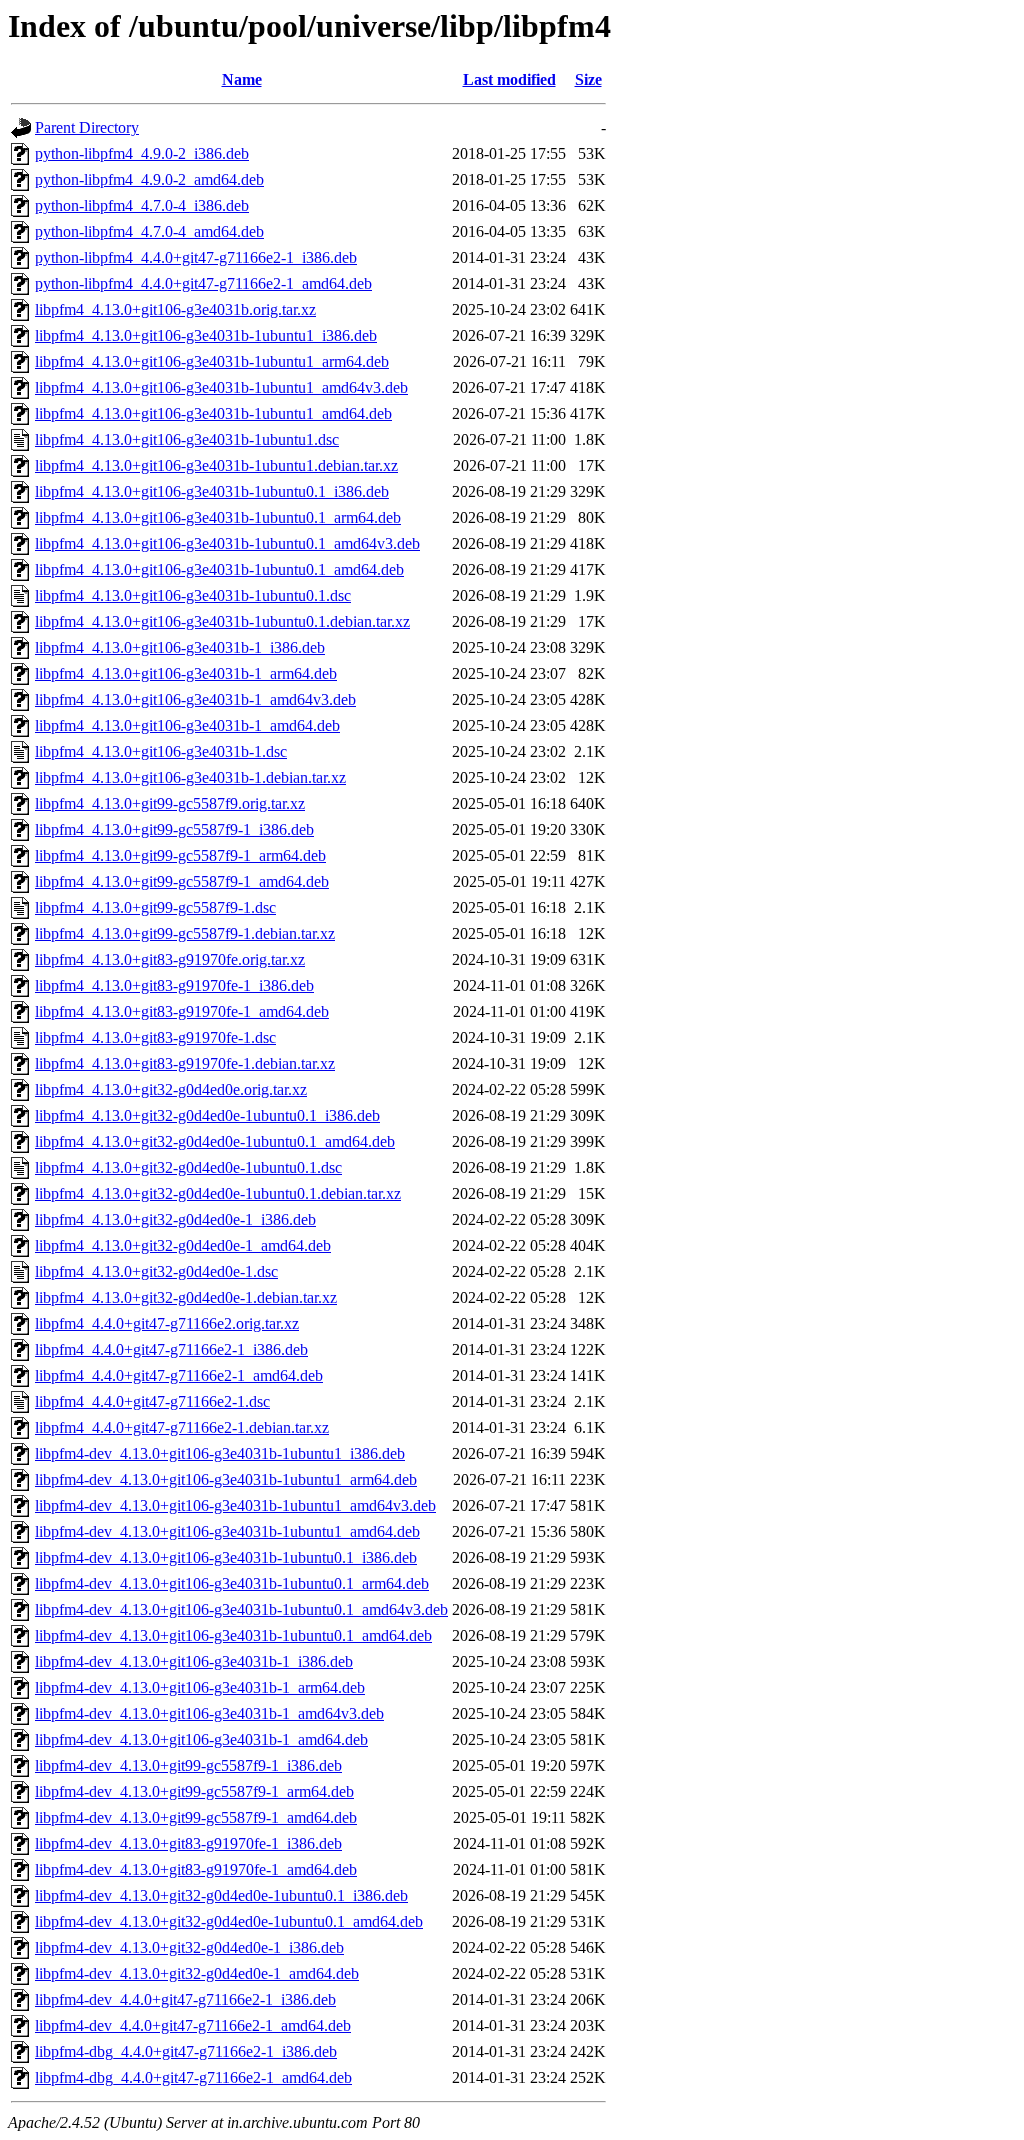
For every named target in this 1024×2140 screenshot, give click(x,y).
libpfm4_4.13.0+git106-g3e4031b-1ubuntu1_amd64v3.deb (221, 387)
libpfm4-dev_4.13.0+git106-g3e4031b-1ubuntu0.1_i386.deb (226, 1557)
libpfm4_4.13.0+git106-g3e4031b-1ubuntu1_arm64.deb (212, 361)
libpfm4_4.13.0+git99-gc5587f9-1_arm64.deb (180, 855)
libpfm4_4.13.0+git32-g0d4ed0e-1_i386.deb (175, 1219)
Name (242, 79)
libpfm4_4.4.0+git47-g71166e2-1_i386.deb (171, 1349)
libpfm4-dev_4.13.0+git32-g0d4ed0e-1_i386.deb (189, 1947)
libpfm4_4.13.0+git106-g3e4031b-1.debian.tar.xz (190, 777)
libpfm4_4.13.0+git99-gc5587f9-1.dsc (155, 907)
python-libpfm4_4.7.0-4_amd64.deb (149, 231)
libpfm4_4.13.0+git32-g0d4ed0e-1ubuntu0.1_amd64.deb (215, 1141)
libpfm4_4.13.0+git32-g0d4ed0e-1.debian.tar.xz (186, 1297)
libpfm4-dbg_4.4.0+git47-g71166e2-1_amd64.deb (193, 2077)
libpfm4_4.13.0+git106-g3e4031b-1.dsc (161, 751)
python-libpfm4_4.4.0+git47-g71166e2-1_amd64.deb (203, 283)
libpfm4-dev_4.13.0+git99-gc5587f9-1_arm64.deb (194, 1791)
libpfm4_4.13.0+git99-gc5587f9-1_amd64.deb (182, 881)
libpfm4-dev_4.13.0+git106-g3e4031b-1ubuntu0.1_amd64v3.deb (241, 1609)
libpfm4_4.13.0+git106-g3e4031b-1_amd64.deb (187, 725)
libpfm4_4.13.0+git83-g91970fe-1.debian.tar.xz (185, 1063)
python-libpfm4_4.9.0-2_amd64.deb (149, 179)
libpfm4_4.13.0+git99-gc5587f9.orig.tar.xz (170, 803)
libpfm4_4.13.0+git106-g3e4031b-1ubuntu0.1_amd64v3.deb (227, 543)
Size (588, 79)
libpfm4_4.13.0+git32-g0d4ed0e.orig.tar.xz (171, 1089)
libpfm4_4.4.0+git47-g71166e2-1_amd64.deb (179, 1375)
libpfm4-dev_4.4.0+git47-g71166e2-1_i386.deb (185, 1999)
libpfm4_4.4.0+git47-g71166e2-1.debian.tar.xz (182, 1427)
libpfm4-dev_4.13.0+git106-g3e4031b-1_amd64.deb (201, 1739)
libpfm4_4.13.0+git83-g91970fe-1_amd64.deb (182, 1011)
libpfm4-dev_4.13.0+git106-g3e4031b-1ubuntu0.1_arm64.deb (232, 1583)
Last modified (509, 79)
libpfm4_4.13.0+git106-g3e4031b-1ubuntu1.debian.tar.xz (216, 465)
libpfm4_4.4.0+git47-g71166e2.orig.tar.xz (167, 1323)
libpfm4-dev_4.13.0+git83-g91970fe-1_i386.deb (188, 1843)
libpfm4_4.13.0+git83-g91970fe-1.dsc (155, 1037)
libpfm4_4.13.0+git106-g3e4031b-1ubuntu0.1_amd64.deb (219, 569)
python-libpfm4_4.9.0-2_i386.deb (142, 153)
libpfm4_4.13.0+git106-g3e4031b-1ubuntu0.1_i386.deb (212, 491)
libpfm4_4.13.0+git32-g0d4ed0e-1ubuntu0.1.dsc (188, 1167)
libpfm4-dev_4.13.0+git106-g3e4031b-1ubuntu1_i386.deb (220, 1453)
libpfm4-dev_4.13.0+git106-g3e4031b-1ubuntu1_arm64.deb (226, 1479)
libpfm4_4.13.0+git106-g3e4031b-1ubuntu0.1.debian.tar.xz (222, 621)
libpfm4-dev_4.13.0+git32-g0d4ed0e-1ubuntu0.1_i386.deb (221, 1895)
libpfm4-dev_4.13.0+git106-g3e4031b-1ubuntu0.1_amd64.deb (233, 1635)
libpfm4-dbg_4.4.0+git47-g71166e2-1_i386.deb (186, 2051)
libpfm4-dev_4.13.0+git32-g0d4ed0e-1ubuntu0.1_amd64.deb (229, 1921)
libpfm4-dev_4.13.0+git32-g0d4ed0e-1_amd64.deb (197, 1973)
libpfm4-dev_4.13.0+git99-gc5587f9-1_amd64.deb (196, 1817)
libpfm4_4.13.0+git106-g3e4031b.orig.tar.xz (175, 309)
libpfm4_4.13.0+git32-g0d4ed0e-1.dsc (156, 1271)
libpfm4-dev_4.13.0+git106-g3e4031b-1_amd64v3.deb (209, 1713)
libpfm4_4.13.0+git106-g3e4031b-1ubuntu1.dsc (187, 439)
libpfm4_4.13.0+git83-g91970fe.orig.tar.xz (170, 959)
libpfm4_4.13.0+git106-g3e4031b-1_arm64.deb (186, 673)
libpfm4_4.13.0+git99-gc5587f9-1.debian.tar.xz (185, 933)
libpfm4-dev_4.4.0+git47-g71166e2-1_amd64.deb (193, 2025)
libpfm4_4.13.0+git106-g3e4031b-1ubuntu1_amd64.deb (213, 413)
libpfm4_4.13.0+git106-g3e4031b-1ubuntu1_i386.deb (206, 335)
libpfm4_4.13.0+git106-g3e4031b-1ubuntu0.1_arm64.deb (218, 517)
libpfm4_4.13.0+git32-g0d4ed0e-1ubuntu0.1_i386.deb (207, 1115)
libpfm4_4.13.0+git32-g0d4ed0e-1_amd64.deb (183, 1245)
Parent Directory (87, 127)
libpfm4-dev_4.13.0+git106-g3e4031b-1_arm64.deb (200, 1687)
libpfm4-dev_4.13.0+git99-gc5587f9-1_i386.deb (188, 1765)
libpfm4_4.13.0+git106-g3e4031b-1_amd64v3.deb (195, 699)
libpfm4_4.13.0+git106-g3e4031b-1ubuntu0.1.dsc (193, 595)
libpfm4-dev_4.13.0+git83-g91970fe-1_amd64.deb (196, 1869)
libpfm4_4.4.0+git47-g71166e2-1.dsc (152, 1401)
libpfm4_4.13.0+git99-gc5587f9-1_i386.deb (174, 829)
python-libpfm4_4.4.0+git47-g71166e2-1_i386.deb (196, 257)
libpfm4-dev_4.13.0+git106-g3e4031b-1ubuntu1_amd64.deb (227, 1531)
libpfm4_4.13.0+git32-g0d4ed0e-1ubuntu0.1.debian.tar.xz (218, 1193)
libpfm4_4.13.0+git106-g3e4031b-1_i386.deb (180, 647)
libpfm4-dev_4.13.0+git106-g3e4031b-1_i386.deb (194, 1661)
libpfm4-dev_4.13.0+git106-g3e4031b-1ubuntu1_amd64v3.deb (235, 1505)
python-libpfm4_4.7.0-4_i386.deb (142, 205)
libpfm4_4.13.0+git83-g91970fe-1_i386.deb (174, 985)
